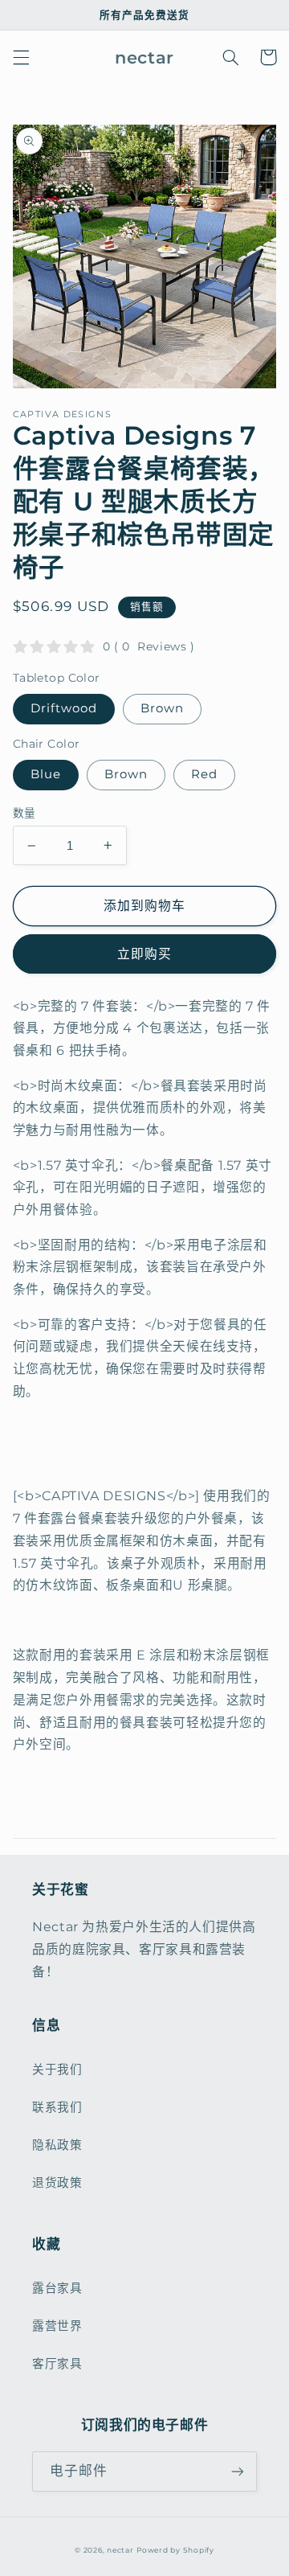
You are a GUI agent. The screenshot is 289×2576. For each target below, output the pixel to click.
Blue (46, 774)
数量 (24, 813)
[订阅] (238, 2471)
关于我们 (57, 2069)
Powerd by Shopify (175, 2550)
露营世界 (57, 2326)
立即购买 (144, 954)
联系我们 (57, 2107)
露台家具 (57, 2288)
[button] (21, 57)
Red (204, 774)
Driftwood (64, 708)
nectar (120, 2550)
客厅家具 (57, 2364)
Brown (162, 708)
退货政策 (57, 2183)
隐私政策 (57, 2145)
